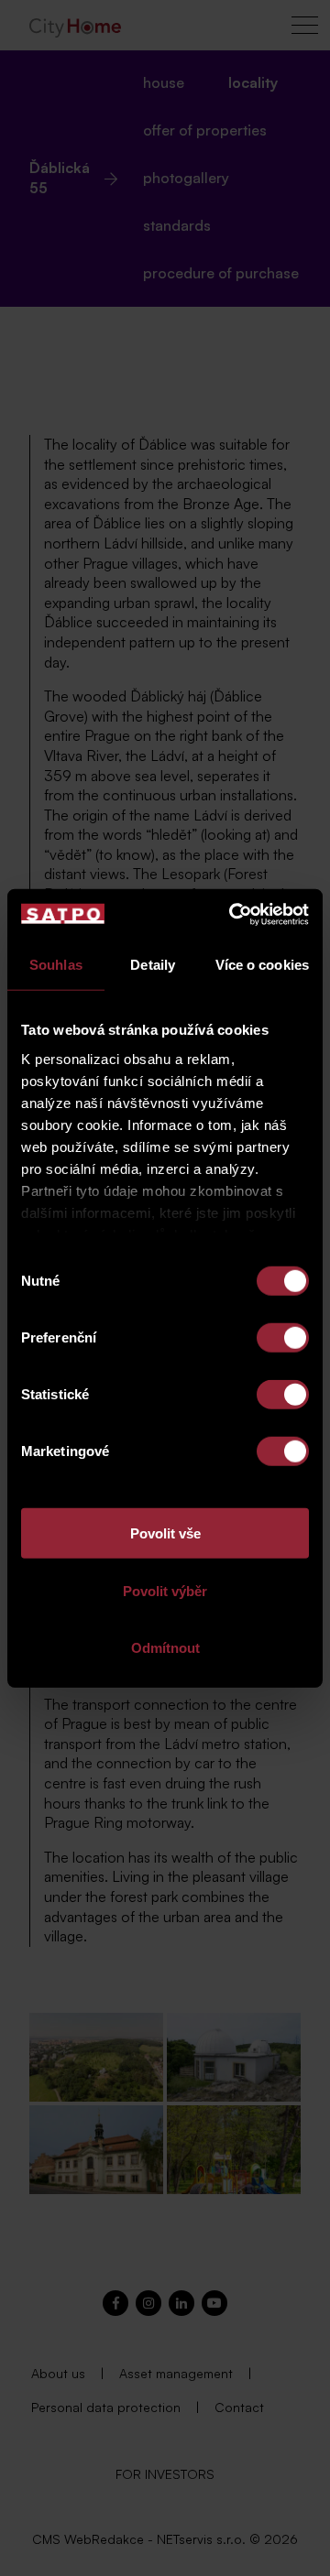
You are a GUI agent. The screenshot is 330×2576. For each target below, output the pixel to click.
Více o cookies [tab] (262, 965)
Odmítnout (165, 1648)
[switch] (283, 1338)
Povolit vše (165, 1533)
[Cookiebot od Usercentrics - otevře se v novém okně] (233, 914)
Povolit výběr (165, 1590)
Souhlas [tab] (56, 965)
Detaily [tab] (153, 965)
